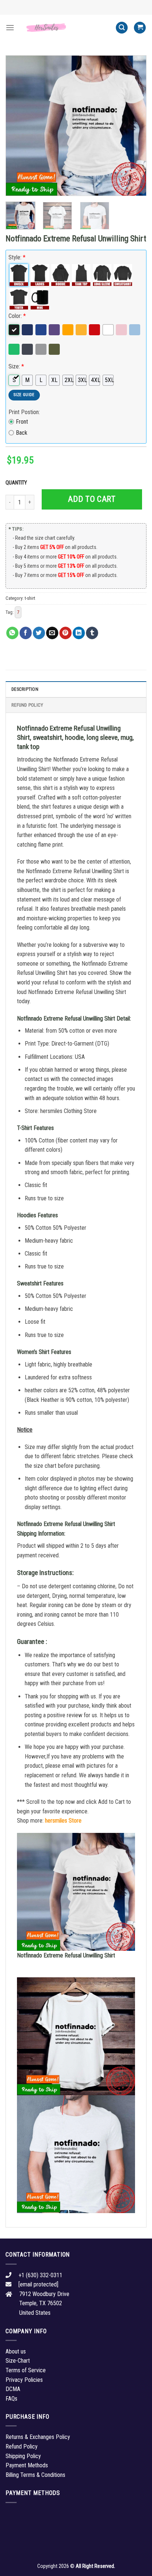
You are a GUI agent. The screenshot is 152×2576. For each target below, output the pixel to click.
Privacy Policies (24, 2380)
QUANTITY (17, 483)
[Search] (122, 28)
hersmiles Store (63, 1821)
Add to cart (92, 499)
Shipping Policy (23, 2456)
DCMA (13, 2389)
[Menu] (10, 27)
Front (22, 422)
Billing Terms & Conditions (35, 2475)
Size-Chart (18, 2361)
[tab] (76, 689)
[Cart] (140, 28)
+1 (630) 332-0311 (40, 2275)
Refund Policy (27, 705)
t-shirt (30, 598)
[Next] (134, 126)
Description (25, 689)
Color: (17, 316)
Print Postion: (24, 412)
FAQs (11, 2399)
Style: (17, 257)
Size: (16, 366)
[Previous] (18, 126)
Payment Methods (27, 2465)
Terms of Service (26, 2370)
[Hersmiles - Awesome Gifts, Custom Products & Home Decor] (65, 28)
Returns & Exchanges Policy (38, 2437)
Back (22, 433)
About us (16, 2351)
